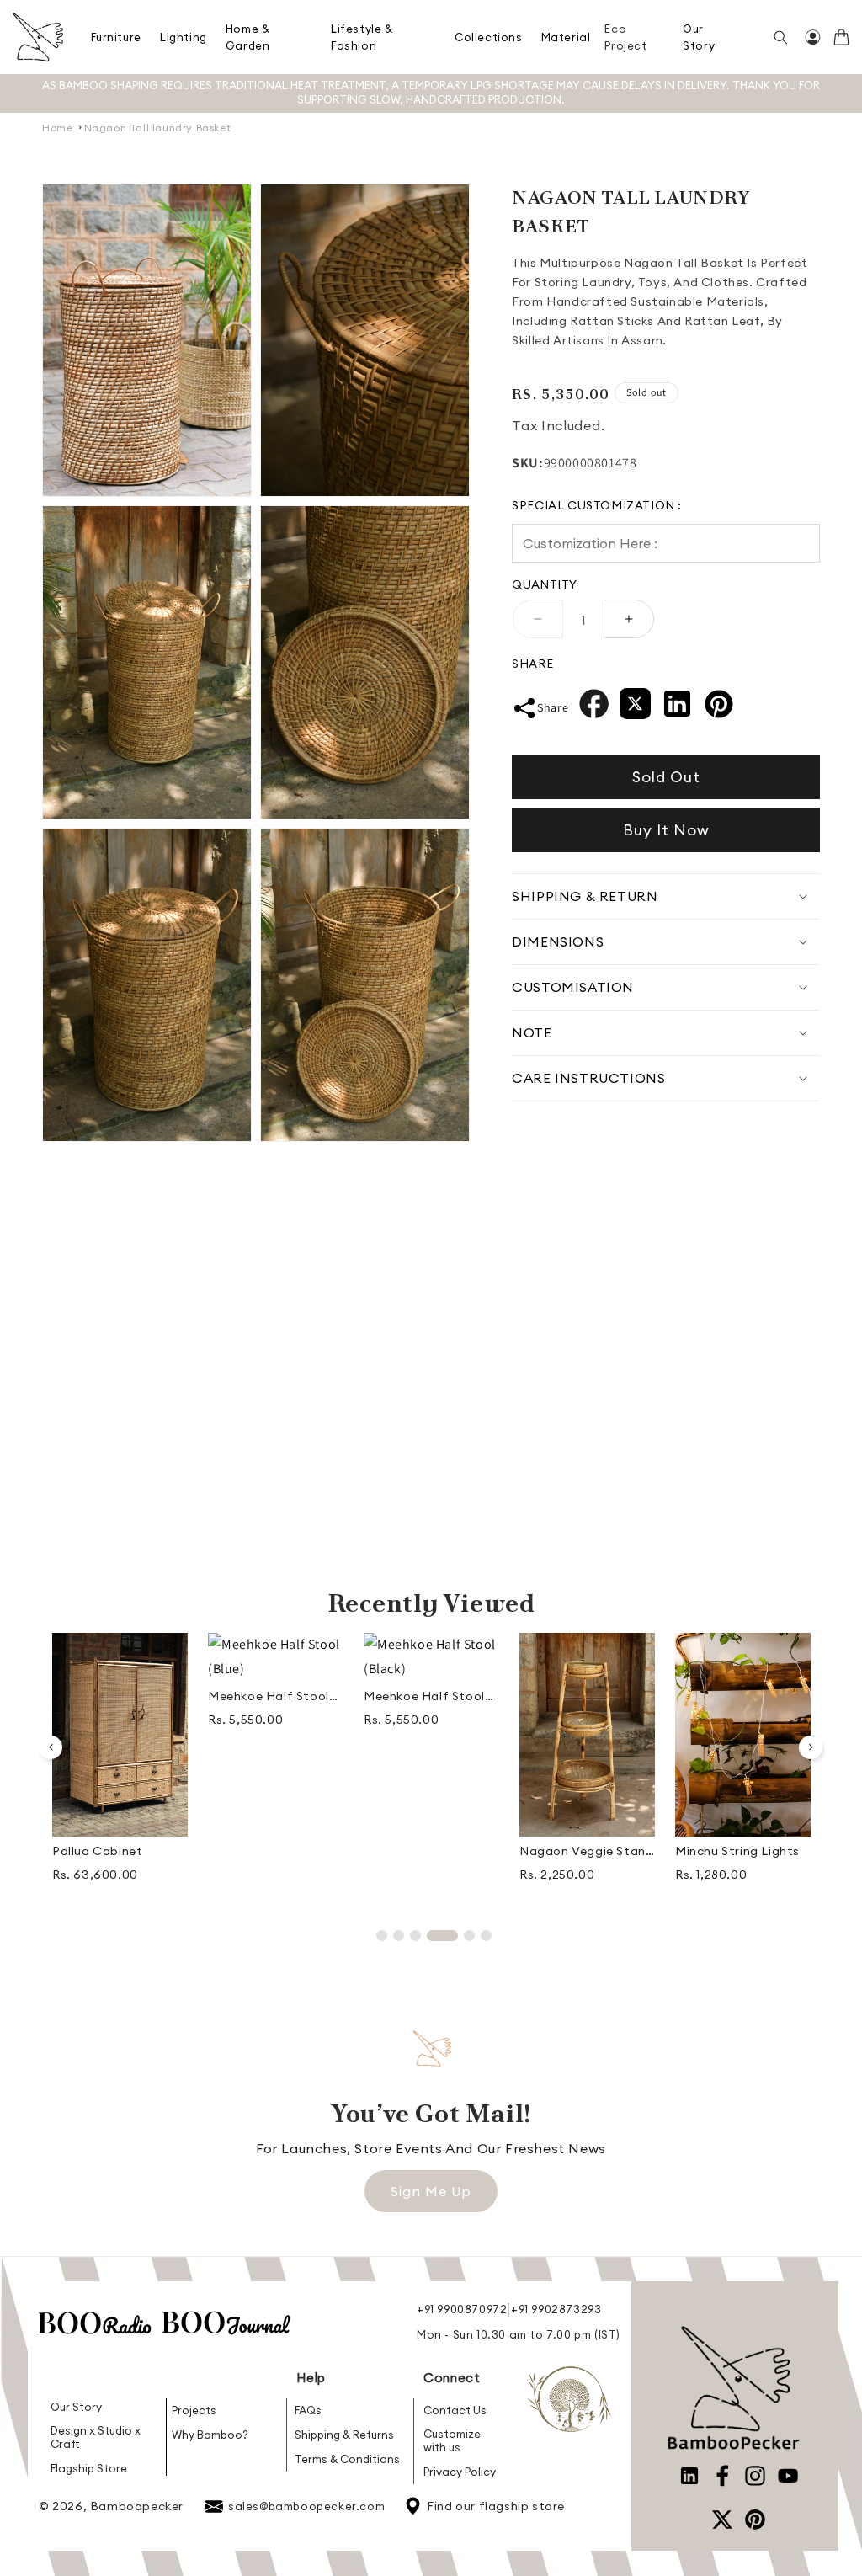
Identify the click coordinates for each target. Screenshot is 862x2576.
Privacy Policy (460, 2472)
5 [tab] (469, 1936)
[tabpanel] (120, 1765)
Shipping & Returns (344, 2435)
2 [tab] (399, 1936)
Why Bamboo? (210, 2435)
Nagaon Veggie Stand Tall (586, 1851)
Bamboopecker (137, 2506)
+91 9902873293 (556, 2309)
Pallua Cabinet (97, 1851)
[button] (116, 37)
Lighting (184, 37)
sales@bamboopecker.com (306, 2506)
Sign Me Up (431, 2191)
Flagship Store (89, 2468)
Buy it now (666, 830)
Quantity (544, 584)
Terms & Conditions (347, 2459)
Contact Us (455, 2410)
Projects (194, 2410)
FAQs (308, 2410)
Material (566, 37)
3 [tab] (415, 1936)
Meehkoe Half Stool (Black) (424, 1696)
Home (57, 128)
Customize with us (452, 2440)
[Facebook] (594, 708)
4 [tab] (442, 1936)
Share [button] (553, 707)
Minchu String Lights (737, 1851)
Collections (489, 37)
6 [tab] (486, 1936)
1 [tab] (382, 1936)
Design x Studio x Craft (96, 2437)
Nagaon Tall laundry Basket (158, 128)
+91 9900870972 (462, 2309)
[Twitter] (635, 708)
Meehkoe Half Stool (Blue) (269, 1696)
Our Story (76, 2407)
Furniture (116, 37)
